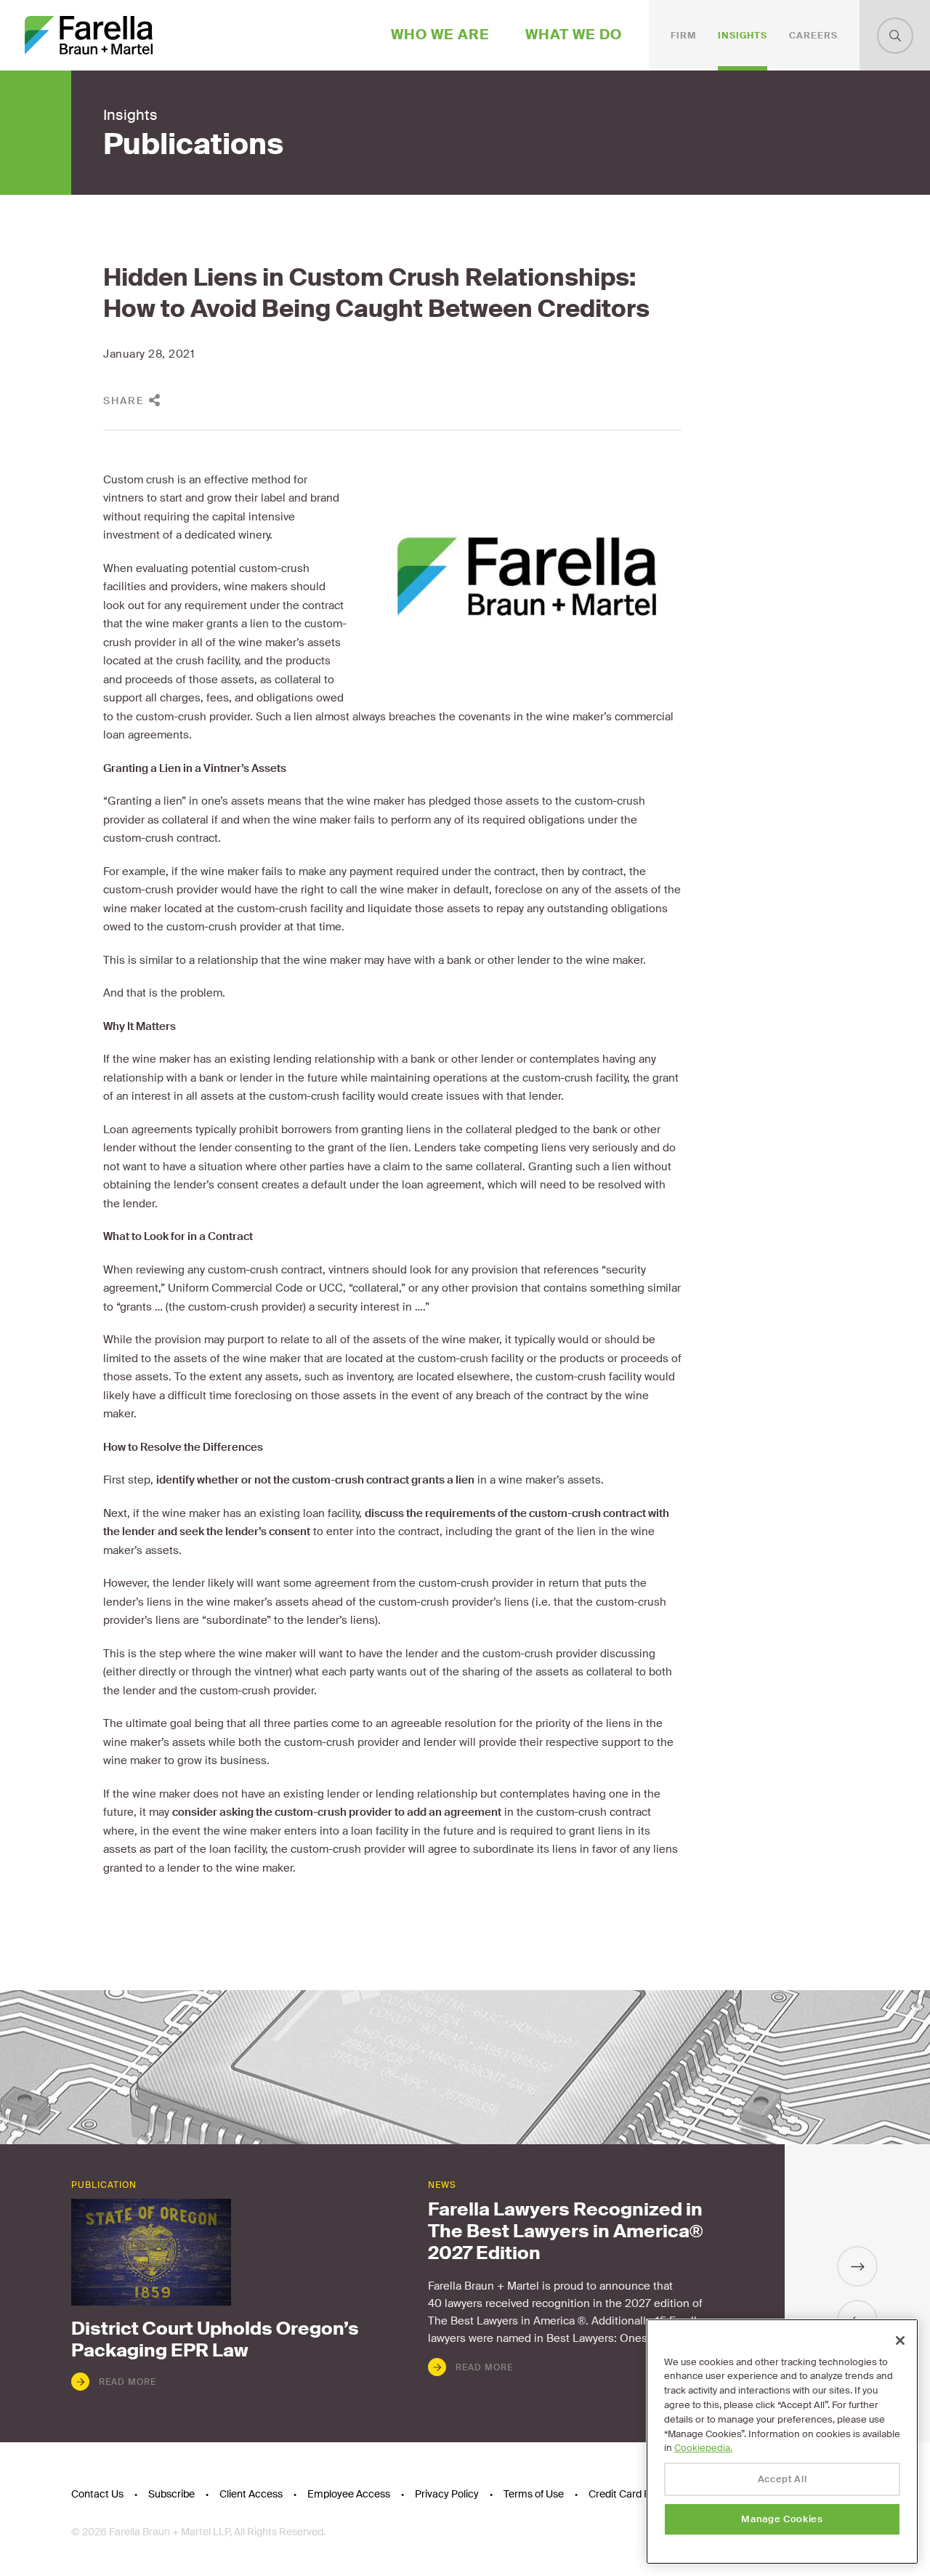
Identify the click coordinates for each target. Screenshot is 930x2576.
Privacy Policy (447, 2494)
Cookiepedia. (703, 2448)
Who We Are (440, 35)
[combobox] (895, 36)
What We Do (574, 35)
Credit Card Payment (637, 2494)
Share (124, 401)
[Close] (900, 2340)
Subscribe (171, 2494)
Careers (813, 36)
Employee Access (349, 2494)
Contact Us (97, 2494)
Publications (193, 145)
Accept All (783, 2479)
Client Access (251, 2494)
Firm (683, 36)
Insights (743, 36)
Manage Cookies (782, 2519)
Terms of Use (534, 2494)
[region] (782, 2442)
